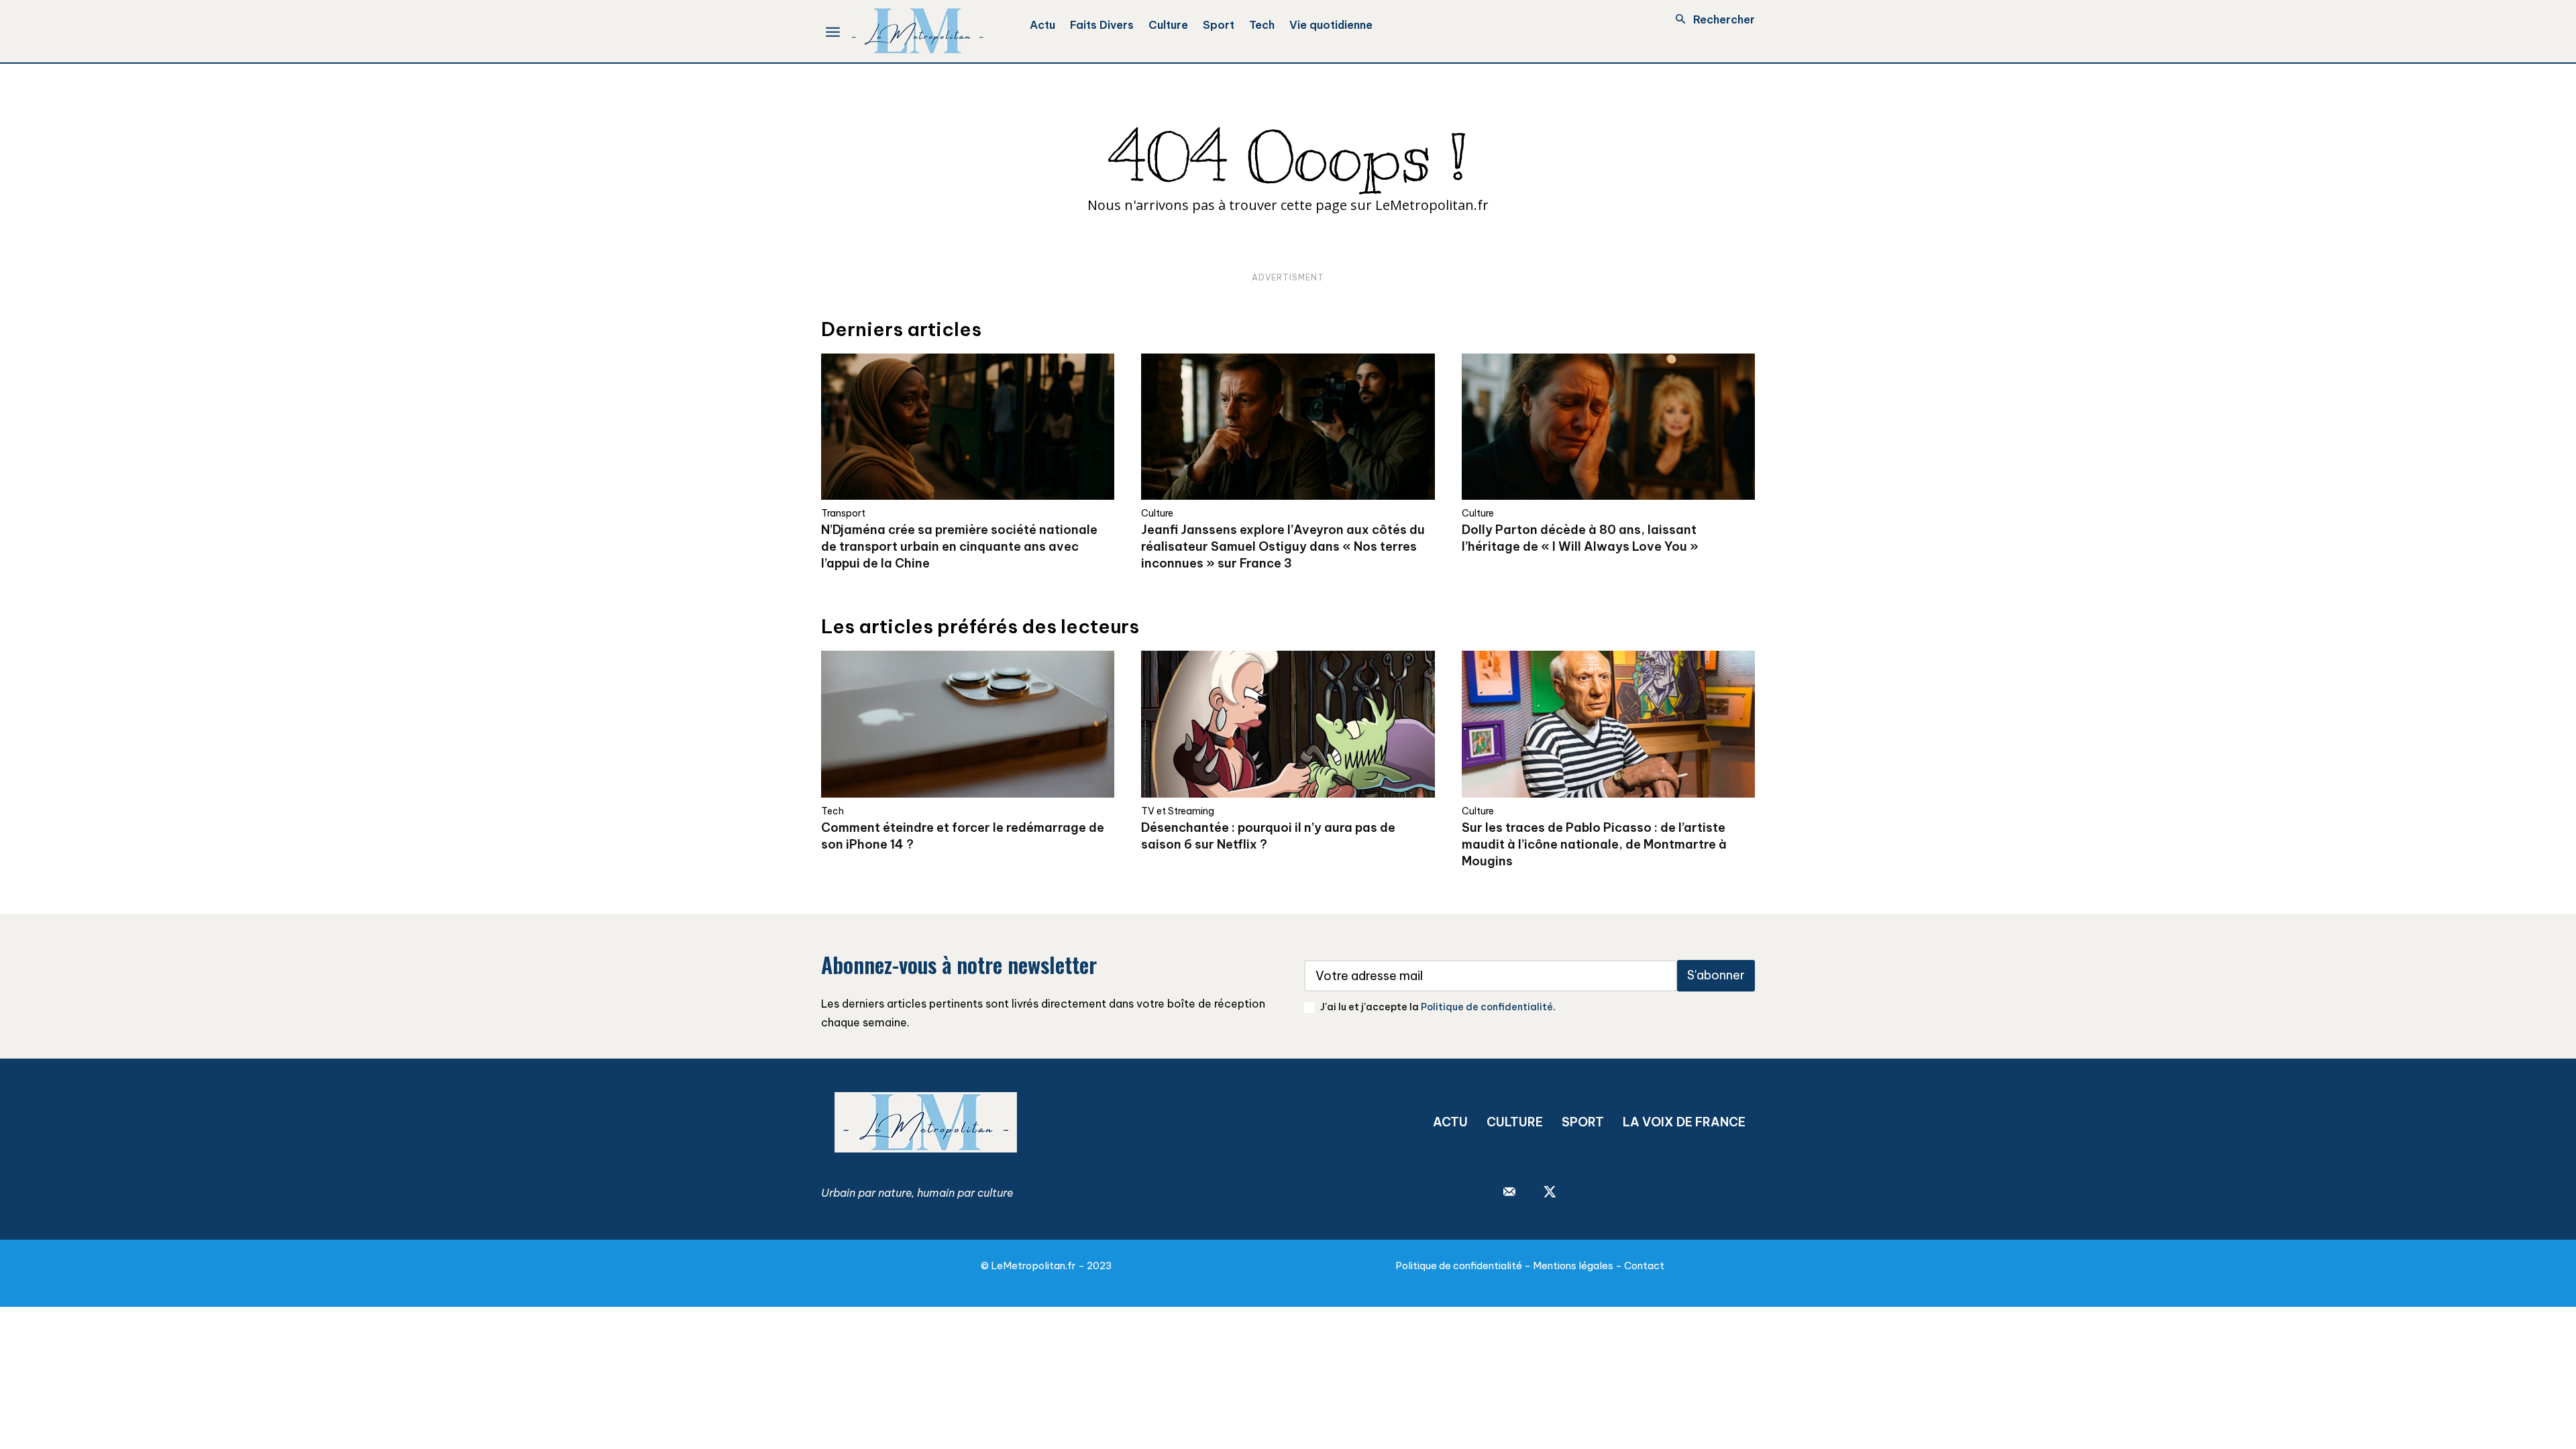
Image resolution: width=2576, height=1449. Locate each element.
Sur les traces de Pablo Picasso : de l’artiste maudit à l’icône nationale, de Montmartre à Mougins (1594, 844)
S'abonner (1716, 975)
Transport (843, 513)
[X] (1550, 1193)
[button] (1711, 19)
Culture (1157, 513)
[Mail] (1509, 1193)
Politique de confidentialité (1487, 1007)
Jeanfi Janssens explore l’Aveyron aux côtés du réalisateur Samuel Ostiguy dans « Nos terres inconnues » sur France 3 (1283, 546)
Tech (833, 811)
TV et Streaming (1178, 811)
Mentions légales (1573, 1266)
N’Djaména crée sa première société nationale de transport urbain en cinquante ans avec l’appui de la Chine (959, 546)
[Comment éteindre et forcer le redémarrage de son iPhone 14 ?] (968, 724)
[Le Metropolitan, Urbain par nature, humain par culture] (917, 31)
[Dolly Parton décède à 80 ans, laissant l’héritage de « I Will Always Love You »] (1608, 427)
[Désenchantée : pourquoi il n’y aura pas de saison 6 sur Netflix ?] (1288, 724)
